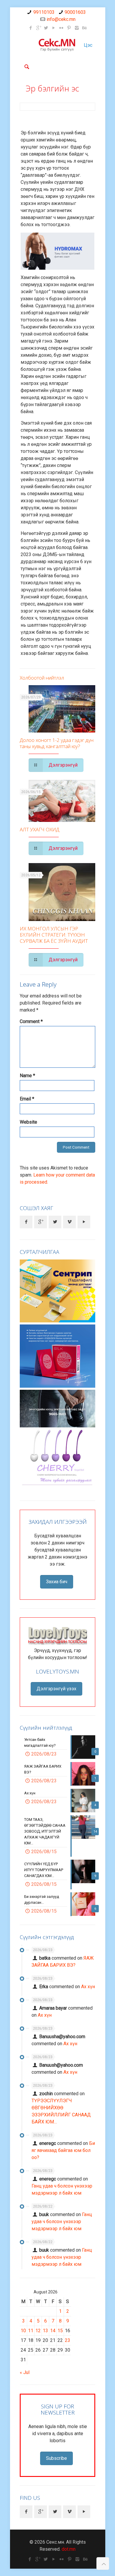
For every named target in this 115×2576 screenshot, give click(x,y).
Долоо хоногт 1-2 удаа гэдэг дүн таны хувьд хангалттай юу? (57, 743)
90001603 (75, 12)
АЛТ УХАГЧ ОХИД (40, 829)
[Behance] (84, 28)
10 (23, 2331)
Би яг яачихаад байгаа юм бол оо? (63, 2150)
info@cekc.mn (61, 19)
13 (45, 2331)
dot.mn (69, 2549)
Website (28, 1122)
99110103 (44, 12)
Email (27, 1099)
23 (68, 2340)
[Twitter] (46, 28)
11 (31, 2331)
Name (27, 1076)
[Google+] (38, 28)
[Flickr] (61, 28)
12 (38, 2331)
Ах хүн (88, 1987)
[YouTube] (54, 28)
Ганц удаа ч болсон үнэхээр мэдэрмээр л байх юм (62, 2222)
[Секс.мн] (57, 45)
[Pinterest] (69, 28)
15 (60, 2331)
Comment (31, 1021)
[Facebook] (31, 28)
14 (53, 2331)
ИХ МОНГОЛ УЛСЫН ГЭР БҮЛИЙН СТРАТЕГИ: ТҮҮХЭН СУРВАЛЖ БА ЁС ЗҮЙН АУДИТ (54, 935)
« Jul (25, 2372)
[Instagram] (77, 28)
